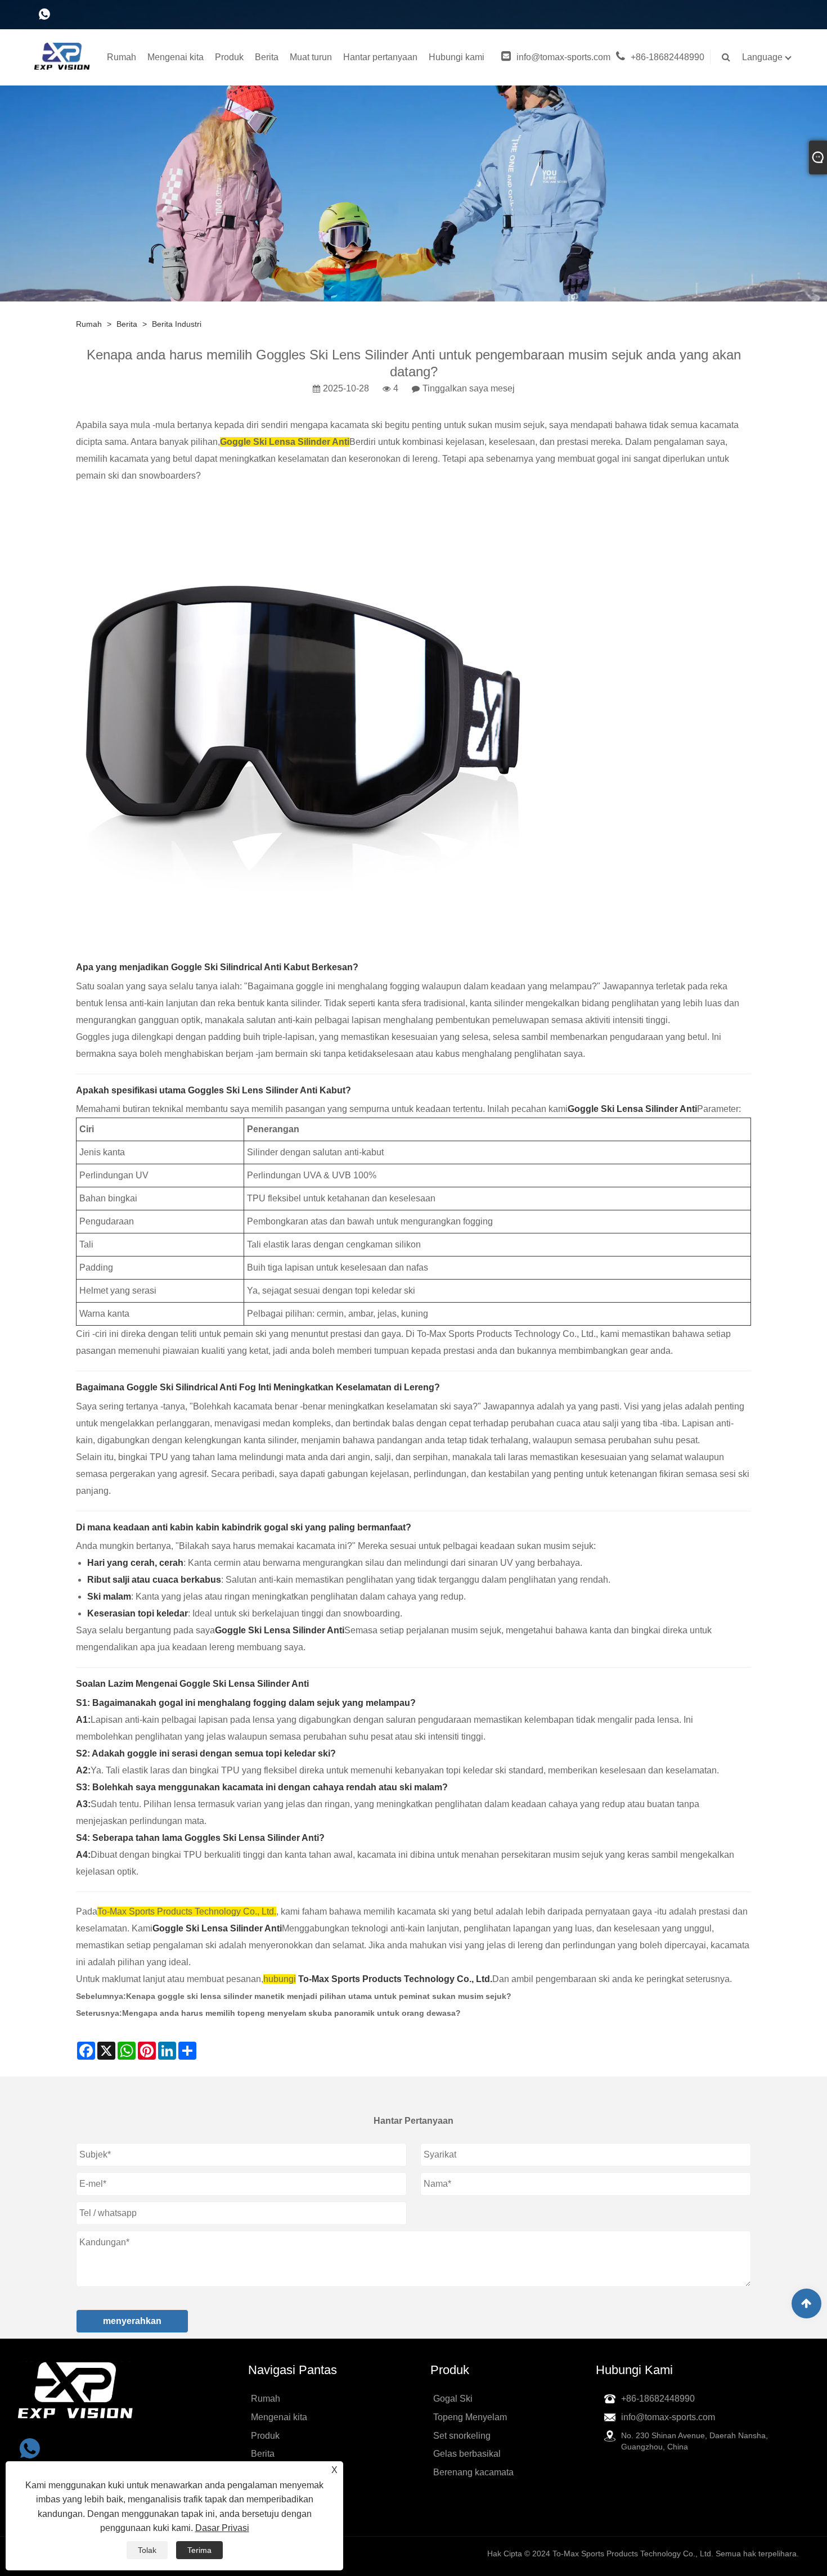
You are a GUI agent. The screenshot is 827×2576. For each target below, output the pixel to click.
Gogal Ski (453, 2399)
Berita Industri (177, 324)
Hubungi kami (457, 57)
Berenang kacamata (473, 2472)
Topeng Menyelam (470, 2417)
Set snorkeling (462, 2436)
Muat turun (311, 57)
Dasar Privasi (222, 2528)
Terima (199, 2550)
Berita (267, 57)
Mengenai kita (176, 57)
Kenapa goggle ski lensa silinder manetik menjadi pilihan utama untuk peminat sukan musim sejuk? (319, 1996)
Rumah (122, 57)
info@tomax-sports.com (563, 57)
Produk (229, 57)
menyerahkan (132, 2321)
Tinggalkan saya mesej (469, 388)
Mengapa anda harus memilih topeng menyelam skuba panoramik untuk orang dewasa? (291, 2013)
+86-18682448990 (668, 57)
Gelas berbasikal (467, 2454)
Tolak (147, 2550)
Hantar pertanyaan (380, 57)
